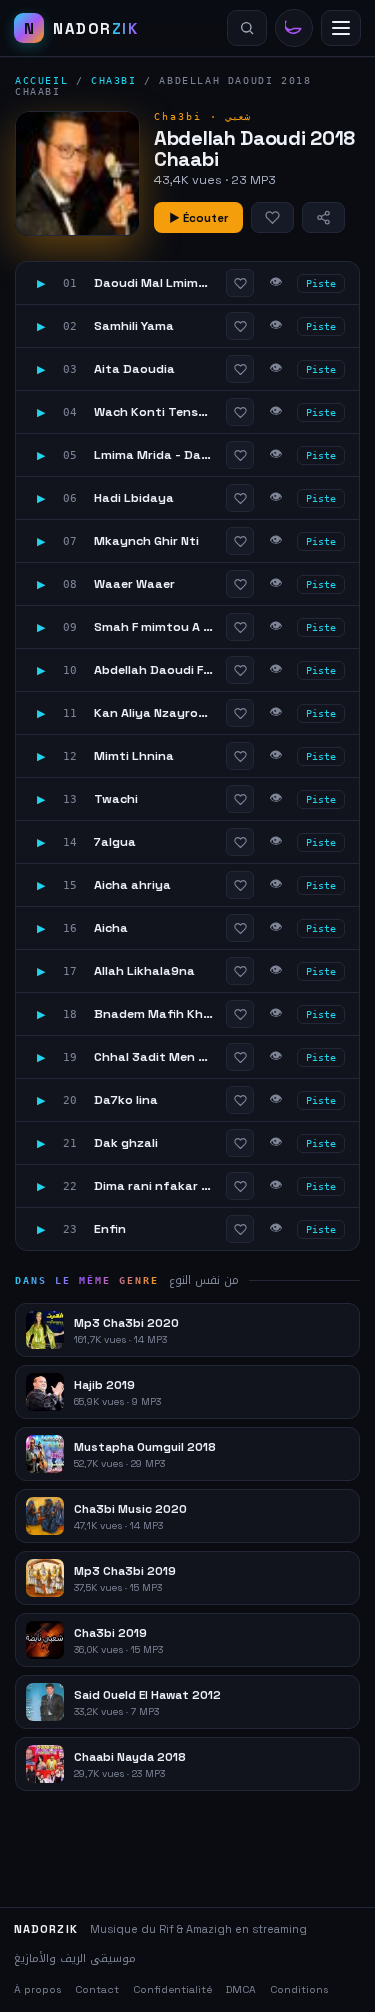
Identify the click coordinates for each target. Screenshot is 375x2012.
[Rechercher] (247, 28)
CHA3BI (114, 80)
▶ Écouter (198, 218)
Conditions (299, 1989)
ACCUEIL (41, 80)
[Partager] (323, 217)
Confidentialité (172, 1989)
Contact (97, 1989)
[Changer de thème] (294, 28)
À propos (37, 1989)
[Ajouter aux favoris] (272, 217)
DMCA (241, 1989)
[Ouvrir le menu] (341, 28)
